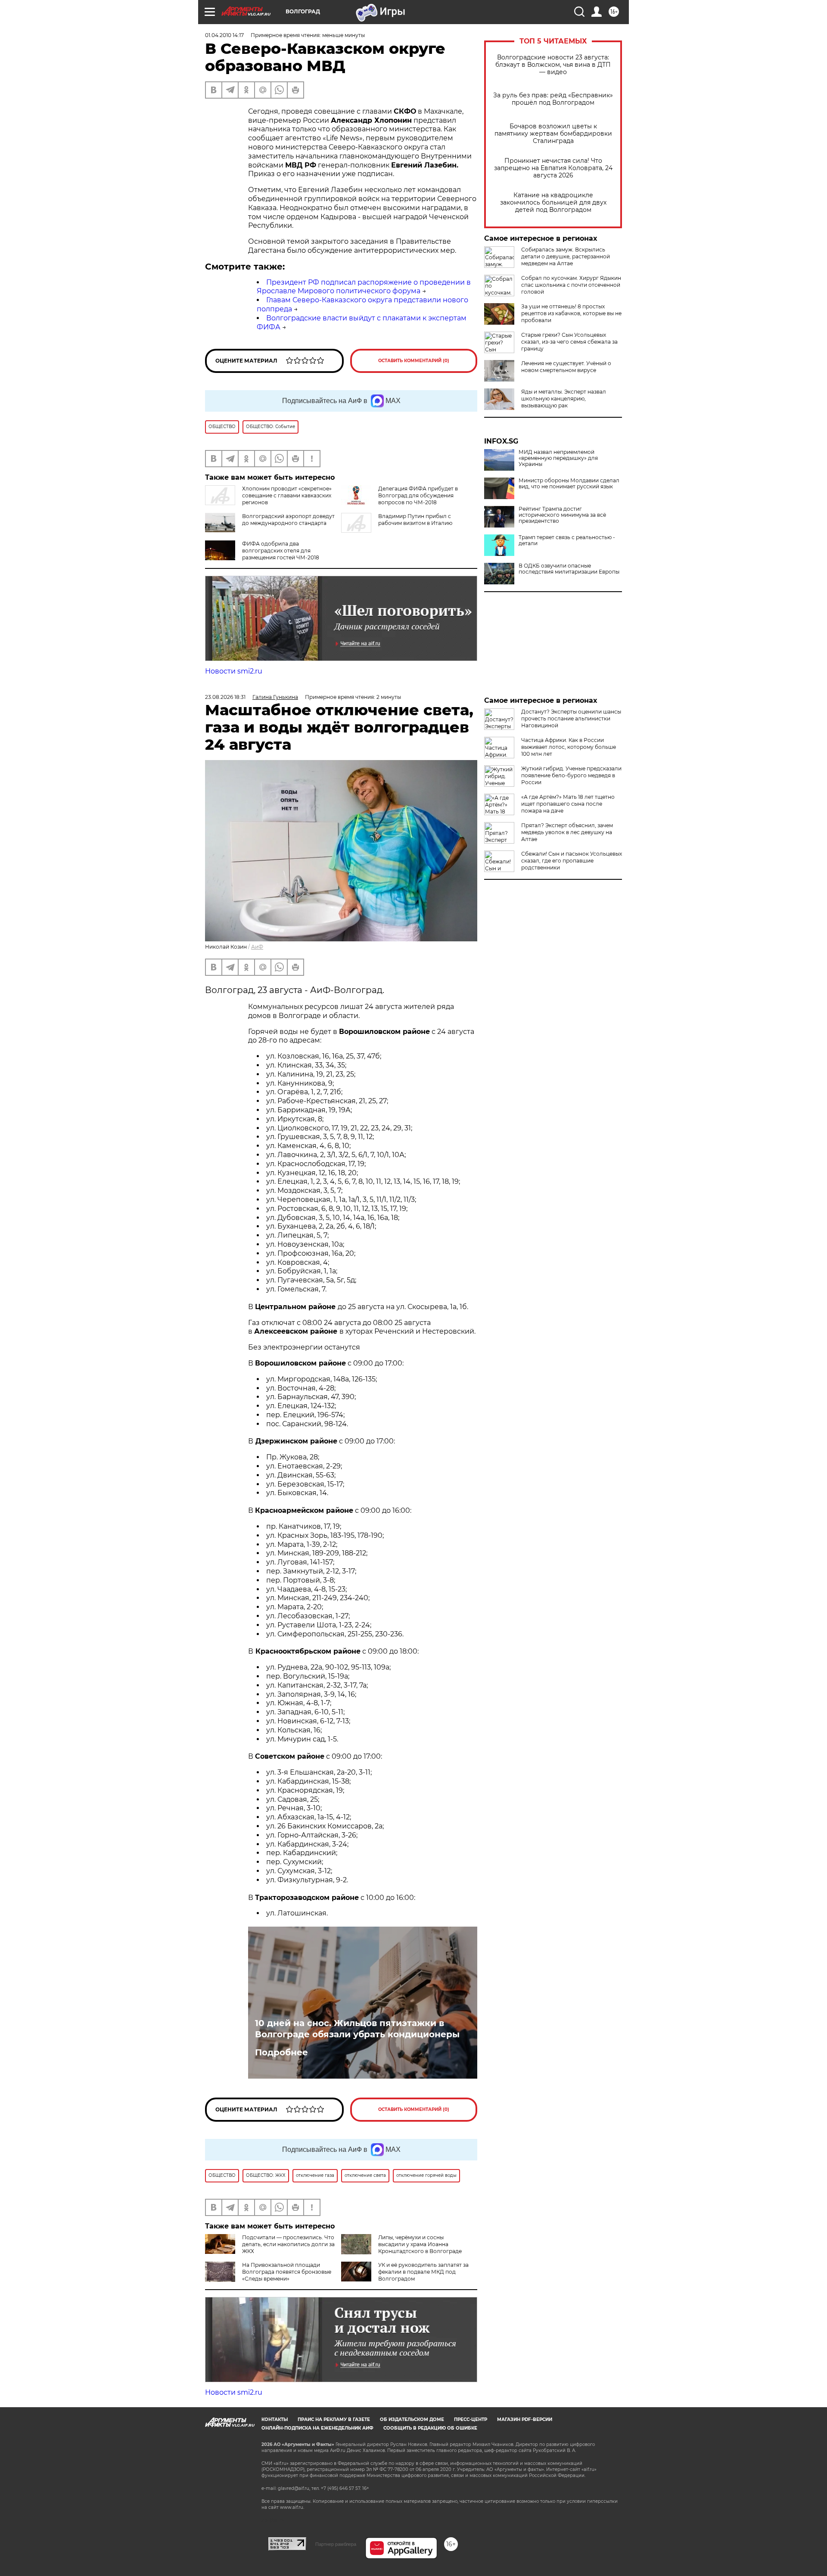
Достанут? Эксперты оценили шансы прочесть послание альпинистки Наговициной (571, 718)
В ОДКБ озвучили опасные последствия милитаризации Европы (569, 569)
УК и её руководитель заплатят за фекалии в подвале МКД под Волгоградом (423, 2272)
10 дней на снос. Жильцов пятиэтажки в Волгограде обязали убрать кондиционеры (357, 2029)
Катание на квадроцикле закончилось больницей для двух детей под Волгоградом (553, 203)
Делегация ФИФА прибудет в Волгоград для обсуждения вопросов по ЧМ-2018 (418, 495)
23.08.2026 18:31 (225, 697)
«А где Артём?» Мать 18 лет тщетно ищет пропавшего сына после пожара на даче (568, 804)
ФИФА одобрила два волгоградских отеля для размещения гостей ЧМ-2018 (281, 551)
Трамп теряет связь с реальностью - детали (567, 540)
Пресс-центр (471, 2419)
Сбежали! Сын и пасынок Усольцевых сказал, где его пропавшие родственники (572, 861)
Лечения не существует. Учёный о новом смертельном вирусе (566, 367)
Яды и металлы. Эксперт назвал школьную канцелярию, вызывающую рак (564, 399)
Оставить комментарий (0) (414, 361)
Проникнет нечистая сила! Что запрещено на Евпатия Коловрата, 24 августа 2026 (553, 168)
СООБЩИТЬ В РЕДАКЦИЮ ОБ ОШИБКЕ (430, 2428)
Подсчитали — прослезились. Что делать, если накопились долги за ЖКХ (288, 2244)
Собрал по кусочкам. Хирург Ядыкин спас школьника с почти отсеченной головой (571, 285)
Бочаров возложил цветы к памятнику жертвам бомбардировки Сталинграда (553, 134)
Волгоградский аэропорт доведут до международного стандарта (288, 520)
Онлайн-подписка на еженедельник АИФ (317, 2428)
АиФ (257, 947)
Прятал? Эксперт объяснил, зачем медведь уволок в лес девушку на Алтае (567, 832)
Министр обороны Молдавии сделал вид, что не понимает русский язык (569, 484)
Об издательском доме (412, 2419)
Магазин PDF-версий (525, 2419)
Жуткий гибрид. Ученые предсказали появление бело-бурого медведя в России (571, 775)
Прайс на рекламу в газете (334, 2419)
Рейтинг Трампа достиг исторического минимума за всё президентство (562, 515)
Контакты (275, 2419)
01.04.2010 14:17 (224, 35)
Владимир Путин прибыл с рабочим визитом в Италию (415, 520)
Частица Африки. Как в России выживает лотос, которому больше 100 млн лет (569, 747)
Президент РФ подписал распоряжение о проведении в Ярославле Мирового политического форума (364, 287)
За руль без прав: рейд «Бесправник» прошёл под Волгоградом (553, 99)
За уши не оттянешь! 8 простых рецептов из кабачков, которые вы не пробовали (571, 313)
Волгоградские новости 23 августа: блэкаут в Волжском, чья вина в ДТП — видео (553, 65)
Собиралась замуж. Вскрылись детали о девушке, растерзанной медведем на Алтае (566, 256)
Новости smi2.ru (234, 671)
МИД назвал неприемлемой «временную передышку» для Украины (558, 458)
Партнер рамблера (336, 2544)
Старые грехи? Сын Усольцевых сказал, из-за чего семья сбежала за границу (569, 342)
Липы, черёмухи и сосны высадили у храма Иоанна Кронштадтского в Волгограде (420, 2244)
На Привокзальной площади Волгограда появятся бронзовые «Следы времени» (287, 2272)
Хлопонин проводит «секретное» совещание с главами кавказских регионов (287, 495)
